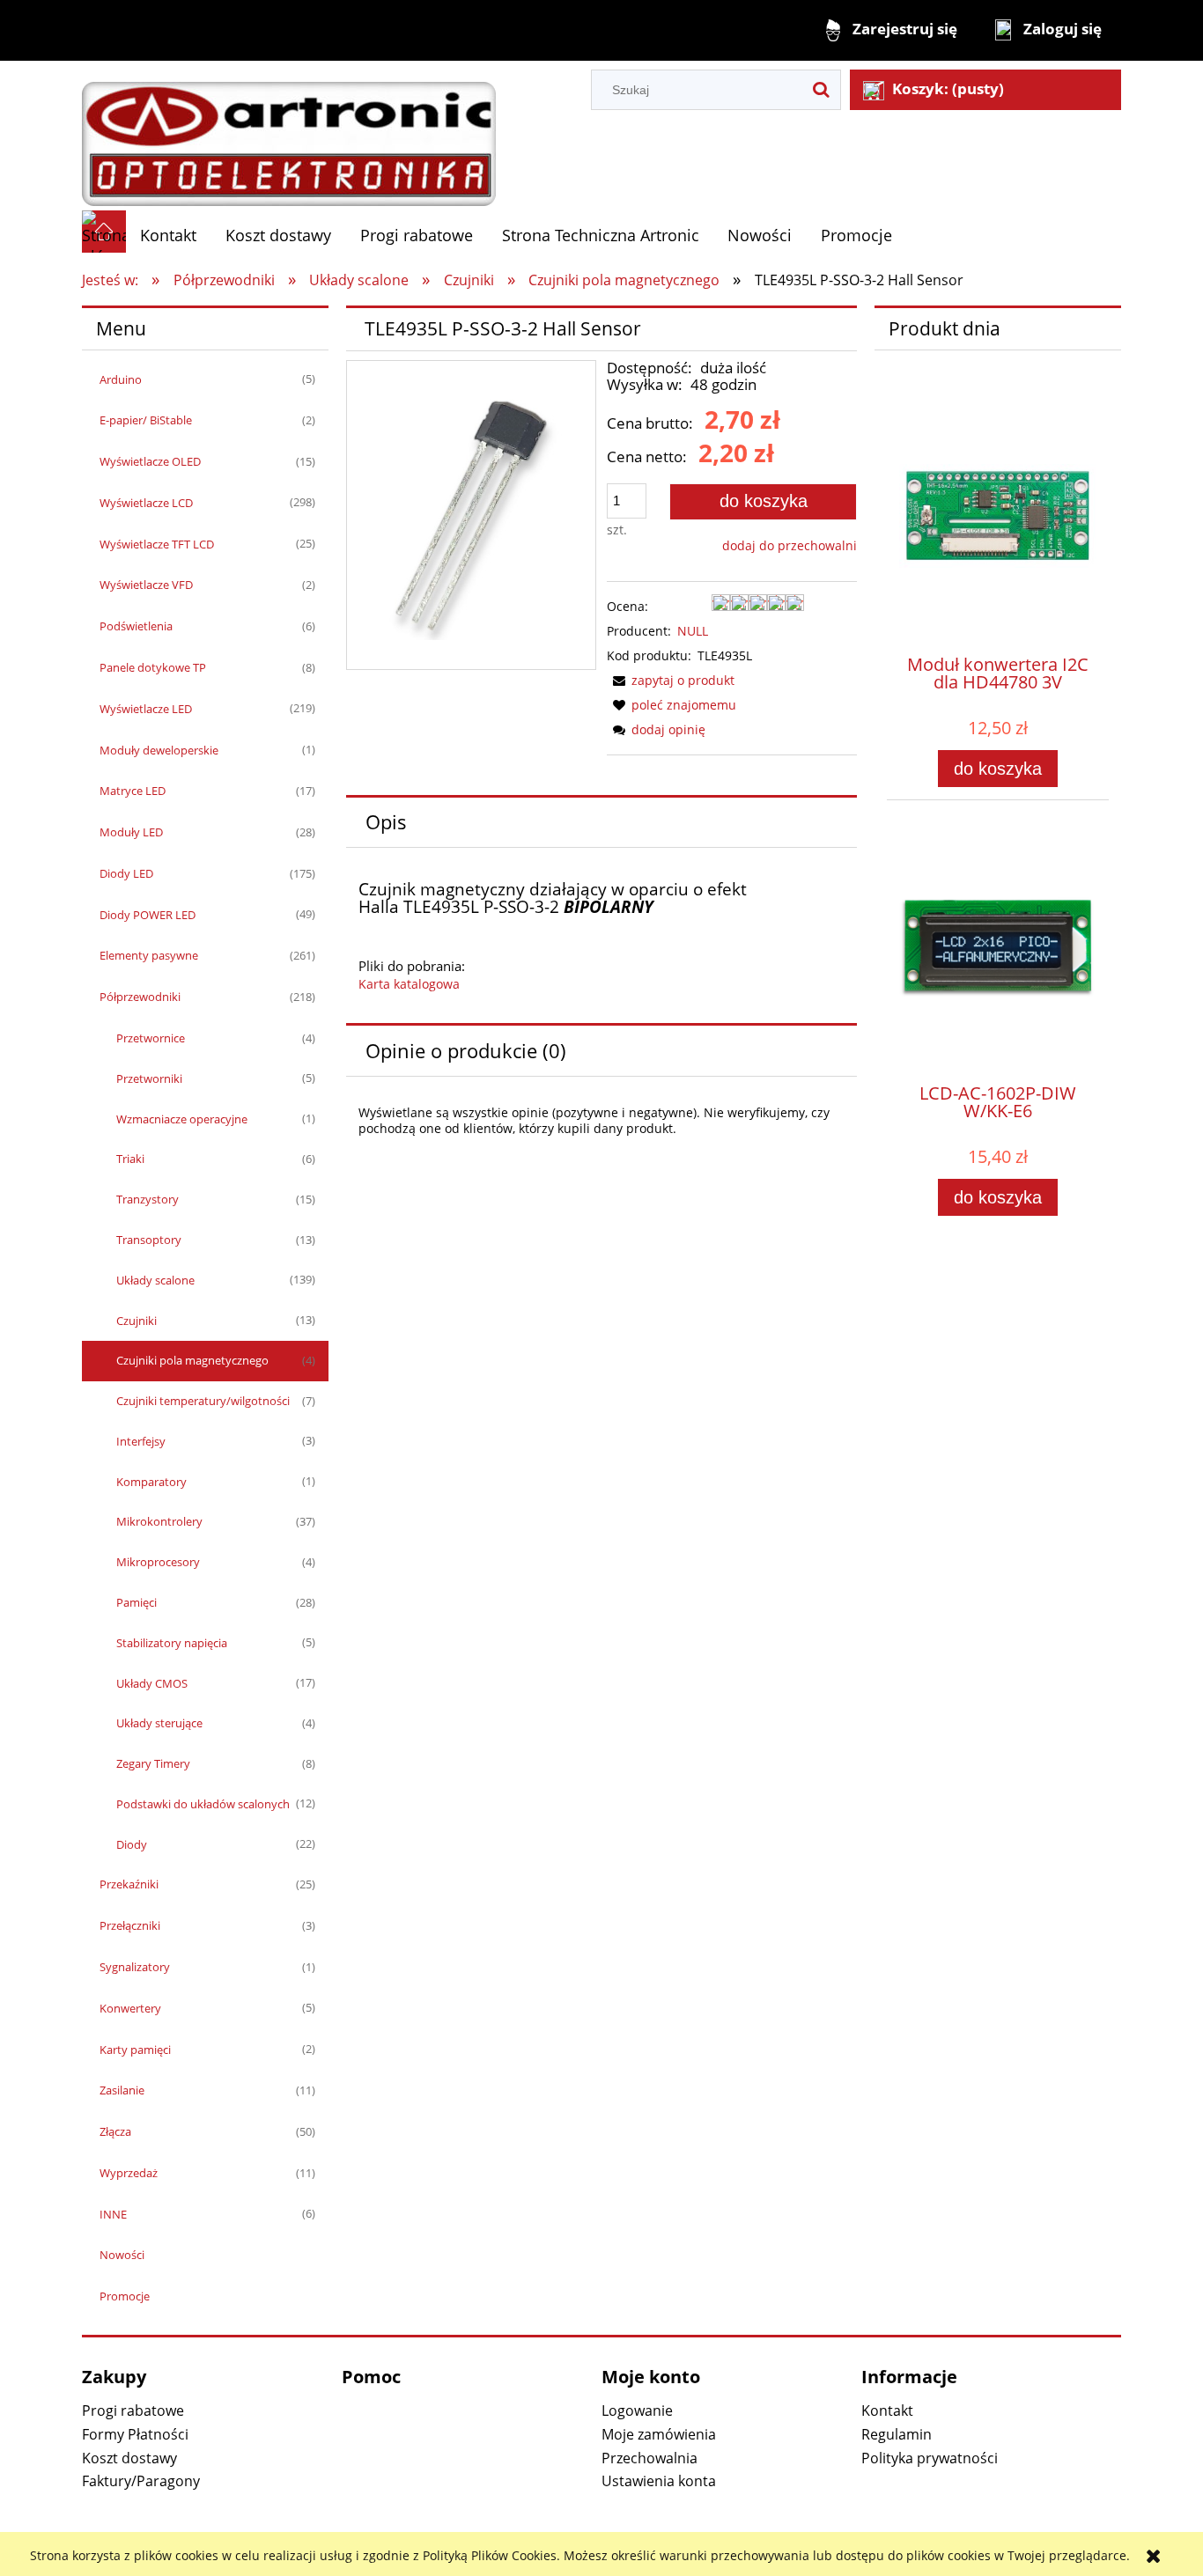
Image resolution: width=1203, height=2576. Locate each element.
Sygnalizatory (135, 1967)
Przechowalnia (649, 2458)
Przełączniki (130, 1925)
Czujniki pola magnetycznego (192, 1360)
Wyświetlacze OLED (150, 461)
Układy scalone (155, 1280)
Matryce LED (133, 791)
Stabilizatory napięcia (172, 1643)
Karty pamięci (135, 2050)
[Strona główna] (289, 135)
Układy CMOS (152, 1683)
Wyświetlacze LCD (146, 503)
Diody (132, 1844)
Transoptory (149, 1240)
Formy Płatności (135, 2434)
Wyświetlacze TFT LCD (157, 544)
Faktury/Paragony (141, 2481)
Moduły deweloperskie (159, 750)
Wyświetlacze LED (146, 709)
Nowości (122, 2255)
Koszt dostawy (129, 2458)
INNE (113, 2214)
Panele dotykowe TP (153, 667)
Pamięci (137, 1602)
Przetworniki (149, 1078)
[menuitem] (169, 236)
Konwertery (130, 2008)
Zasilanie (122, 2090)
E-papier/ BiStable (146, 420)
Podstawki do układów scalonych (203, 1804)
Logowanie (637, 2410)
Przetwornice (151, 1038)
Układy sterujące (159, 1723)
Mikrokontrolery (159, 1521)
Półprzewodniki (140, 997)
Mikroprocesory (158, 1562)
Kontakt (887, 2410)
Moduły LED (131, 832)
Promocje (125, 2296)
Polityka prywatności (930, 2458)
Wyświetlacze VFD (146, 585)
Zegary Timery (153, 1763)
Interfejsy (141, 1441)
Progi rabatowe (133, 2410)
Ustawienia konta (659, 2481)
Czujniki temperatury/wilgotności (203, 1401)
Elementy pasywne (149, 955)
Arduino (121, 379)
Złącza (115, 2131)
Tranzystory (148, 1199)
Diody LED (126, 873)
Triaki (130, 1159)
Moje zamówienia (659, 2434)
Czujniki (137, 1321)
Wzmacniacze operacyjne (182, 1119)
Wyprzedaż (129, 2173)
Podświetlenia (136, 626)
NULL (693, 631)
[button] (671, 680)
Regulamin (897, 2434)
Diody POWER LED (148, 915)
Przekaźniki (129, 1884)
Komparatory (151, 1482)
